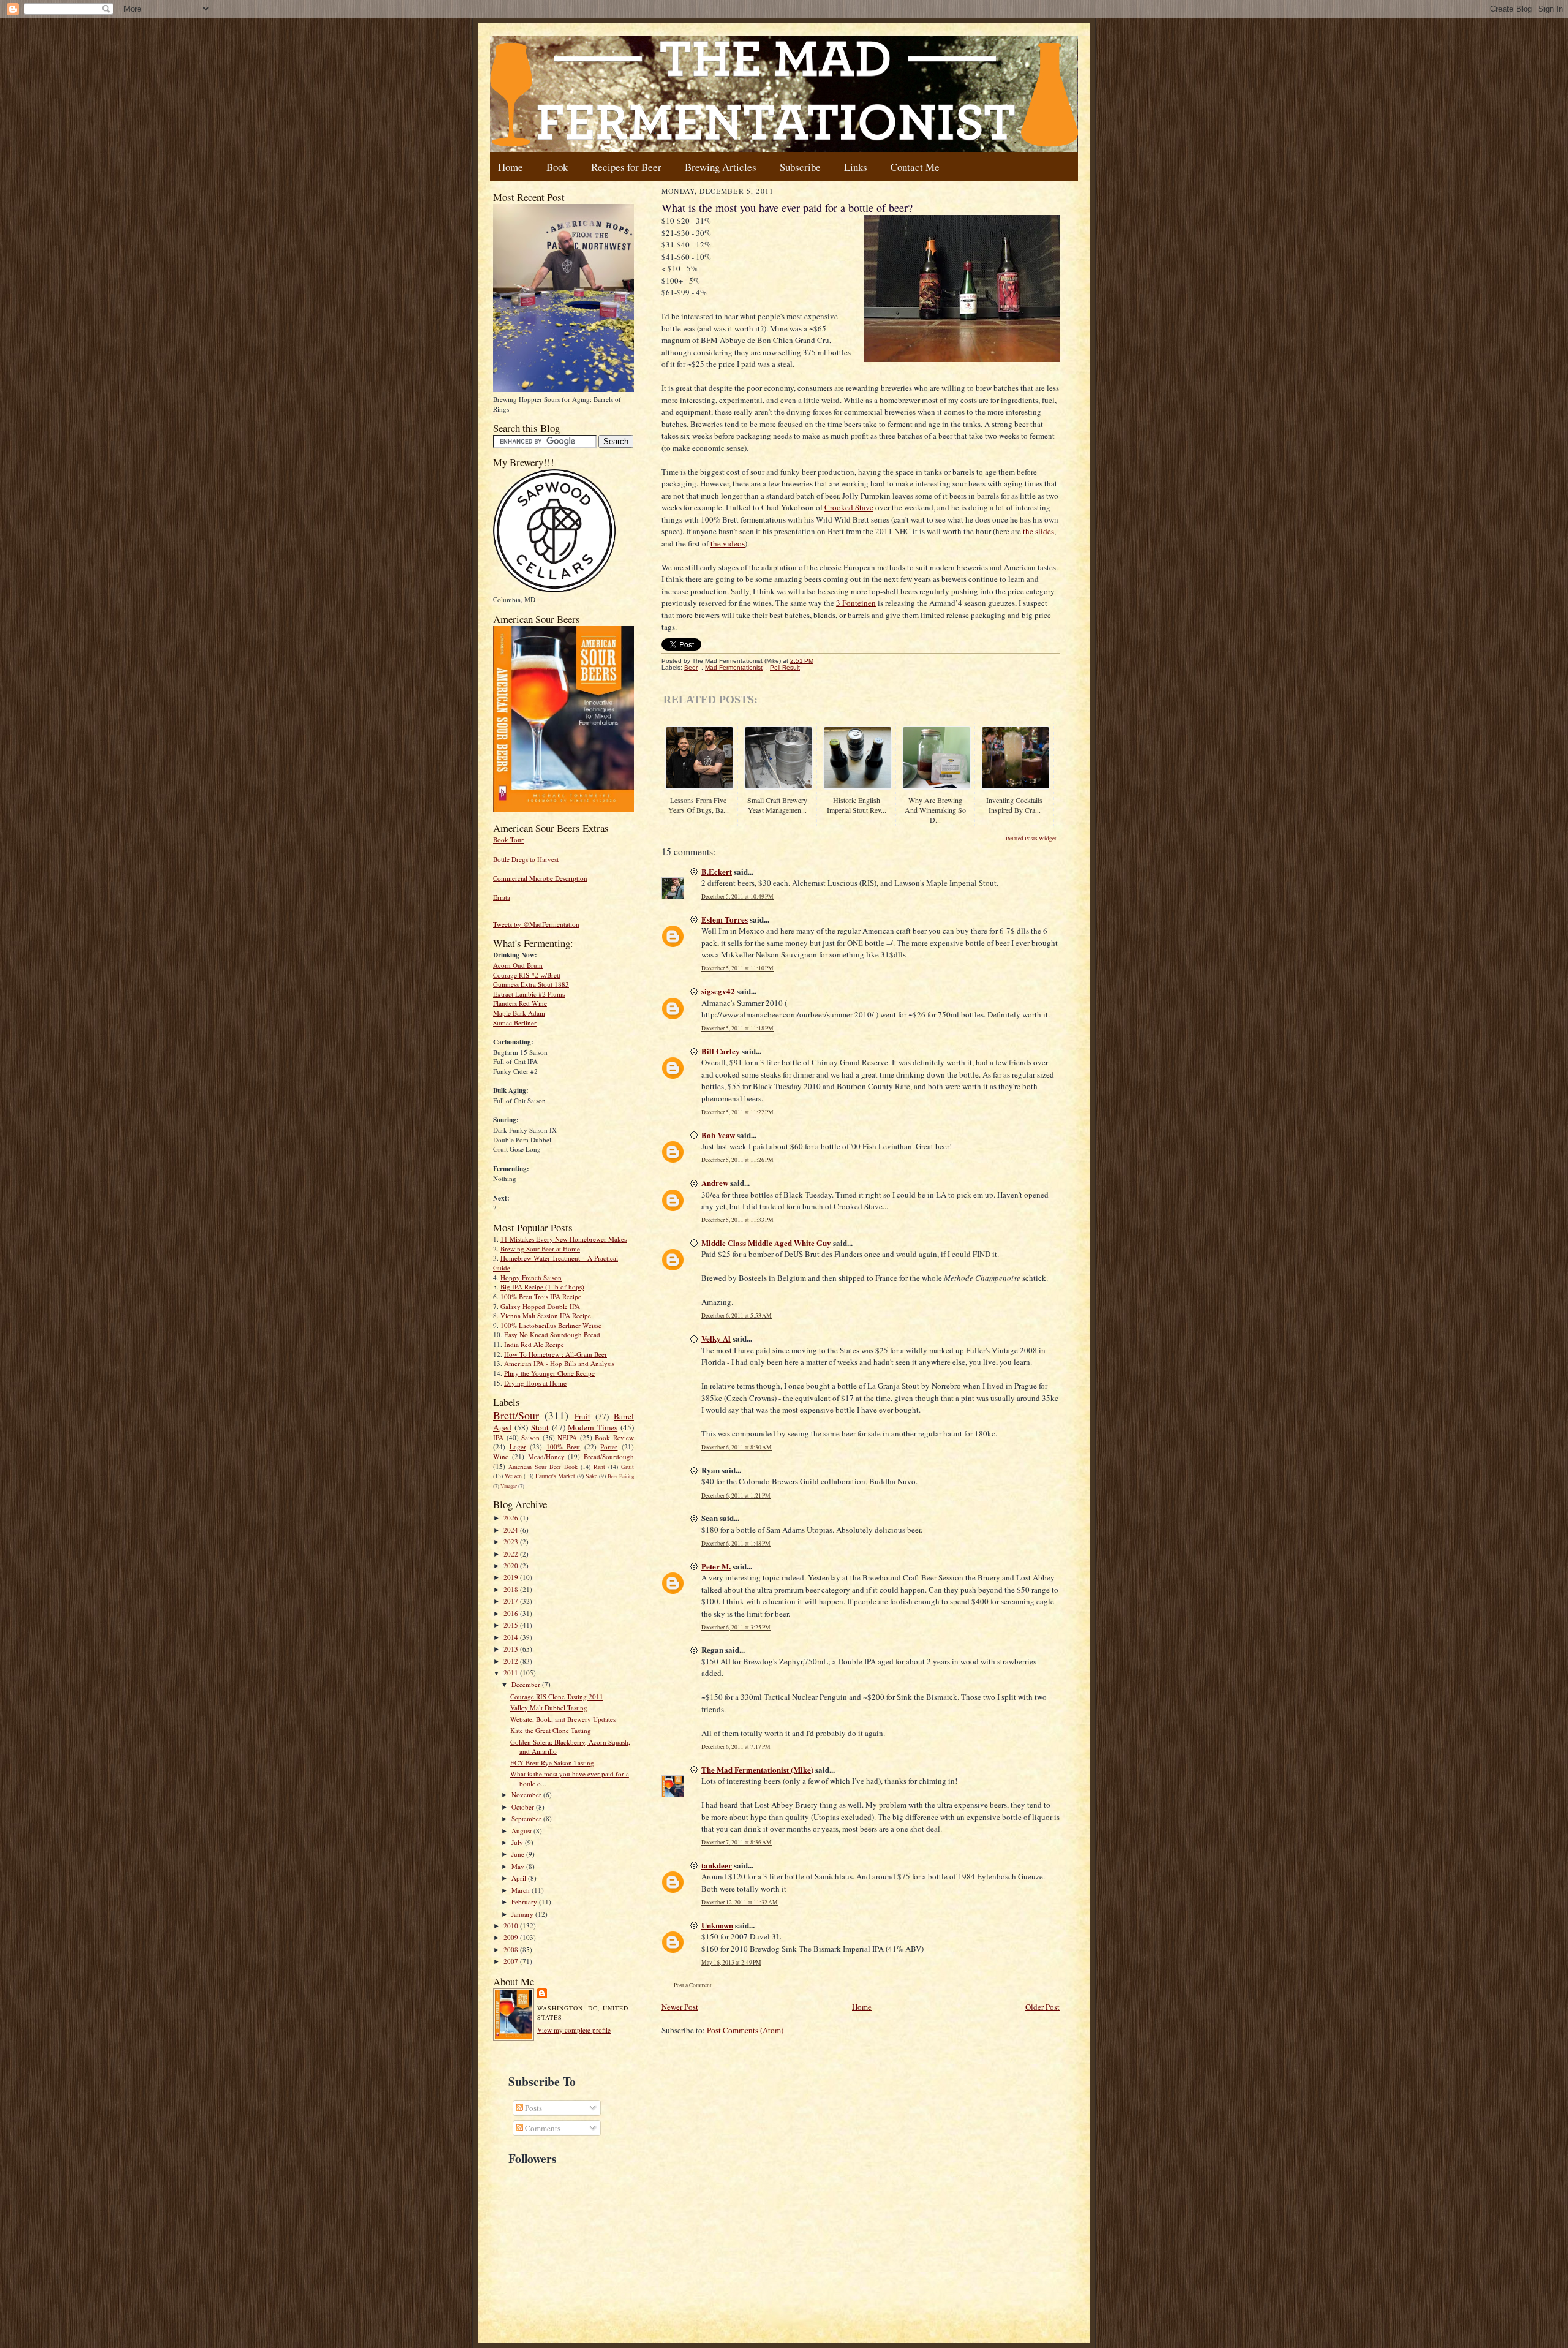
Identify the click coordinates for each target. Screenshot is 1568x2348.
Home (511, 167)
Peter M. (716, 1566)
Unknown (717, 1925)
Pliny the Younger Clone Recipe (549, 1373)
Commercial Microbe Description (540, 878)
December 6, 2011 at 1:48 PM (736, 1543)
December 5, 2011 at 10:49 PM (737, 897)
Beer (691, 667)
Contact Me (915, 167)
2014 (512, 1637)
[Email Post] (820, 661)
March (522, 1890)
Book (557, 167)
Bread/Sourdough (609, 1456)
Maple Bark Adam (519, 1013)
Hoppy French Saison (531, 1278)
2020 (512, 1565)
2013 (512, 1649)
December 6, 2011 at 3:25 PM (736, 1627)
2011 (512, 1673)
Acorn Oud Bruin (518, 965)
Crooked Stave (849, 507)
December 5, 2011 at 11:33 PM (737, 1220)
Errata (502, 897)
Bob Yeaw (718, 1135)
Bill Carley (721, 1051)
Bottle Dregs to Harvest (526, 859)
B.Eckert (717, 871)
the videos (728, 543)
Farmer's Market (555, 1476)
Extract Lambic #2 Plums (529, 994)
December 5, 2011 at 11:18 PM (737, 1028)
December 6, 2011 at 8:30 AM (737, 1447)
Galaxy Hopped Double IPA (540, 1306)
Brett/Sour (516, 1415)
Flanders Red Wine (520, 1003)
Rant (599, 1467)
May (519, 1866)
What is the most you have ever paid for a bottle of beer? (787, 208)
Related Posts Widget (1031, 839)
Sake (591, 1476)
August (522, 1831)
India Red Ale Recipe (534, 1344)
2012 (512, 1661)
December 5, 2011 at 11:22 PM (737, 1112)
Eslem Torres (725, 919)
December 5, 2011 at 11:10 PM (737, 968)
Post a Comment (693, 1985)
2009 (512, 1937)
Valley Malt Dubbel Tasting (549, 1708)
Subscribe (800, 167)
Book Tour (508, 840)
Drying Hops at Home (535, 1383)
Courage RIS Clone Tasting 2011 (557, 1697)
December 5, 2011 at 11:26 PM (737, 1160)
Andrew (715, 1183)
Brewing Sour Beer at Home (540, 1249)
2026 (512, 1518)
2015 (512, 1625)
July (518, 1842)
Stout (540, 1427)
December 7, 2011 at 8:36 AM (737, 1842)
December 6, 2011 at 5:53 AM (737, 1316)
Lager (518, 1447)
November (527, 1795)
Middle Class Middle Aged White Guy (766, 1243)
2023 (512, 1542)
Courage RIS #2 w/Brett (527, 975)
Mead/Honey (546, 1456)
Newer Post (680, 2007)
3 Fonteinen (856, 603)
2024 (512, 1530)
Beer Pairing (621, 1476)
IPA (498, 1437)
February (525, 1902)
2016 (512, 1613)
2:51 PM (802, 661)
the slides (1038, 531)
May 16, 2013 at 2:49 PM (731, 1962)
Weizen (513, 1476)
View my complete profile (574, 2030)
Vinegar (509, 1486)
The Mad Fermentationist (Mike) (757, 1769)
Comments (542, 2128)
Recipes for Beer (626, 167)
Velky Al (716, 1338)
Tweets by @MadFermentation (536, 924)
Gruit (628, 1467)
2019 (512, 1577)
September (527, 1818)
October (524, 1807)
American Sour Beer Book (543, 1467)
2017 (512, 1601)
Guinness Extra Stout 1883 (531, 984)
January (523, 1914)
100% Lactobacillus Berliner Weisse (551, 1325)
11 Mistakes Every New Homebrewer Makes (563, 1239)
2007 (512, 1961)
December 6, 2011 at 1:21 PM (736, 1496)
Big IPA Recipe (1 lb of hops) (542, 1287)
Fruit (582, 1416)
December (527, 1684)
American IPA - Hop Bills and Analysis (559, 1363)
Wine (501, 1456)
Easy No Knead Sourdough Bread (552, 1334)
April (520, 1878)
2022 (512, 1554)
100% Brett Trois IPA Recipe (541, 1297)
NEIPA (567, 1437)
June (519, 1854)
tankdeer (717, 1865)
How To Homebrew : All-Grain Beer (556, 1354)
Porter (609, 1447)
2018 (512, 1589)
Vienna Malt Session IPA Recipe (546, 1316)
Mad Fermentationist (734, 667)
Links (856, 167)
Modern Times (593, 1427)
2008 (512, 1950)
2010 (512, 1926)
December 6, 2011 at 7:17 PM (736, 1747)
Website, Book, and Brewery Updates (563, 1719)
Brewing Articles (721, 167)
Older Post (1042, 2007)
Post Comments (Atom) (745, 2030)
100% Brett (563, 1447)
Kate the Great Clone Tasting (551, 1730)
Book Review (614, 1437)
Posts (533, 2108)
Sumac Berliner (515, 1023)
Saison (530, 1437)
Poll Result (785, 667)
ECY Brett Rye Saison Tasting (552, 1763)
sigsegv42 (718, 991)
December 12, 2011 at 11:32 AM (740, 1902)
